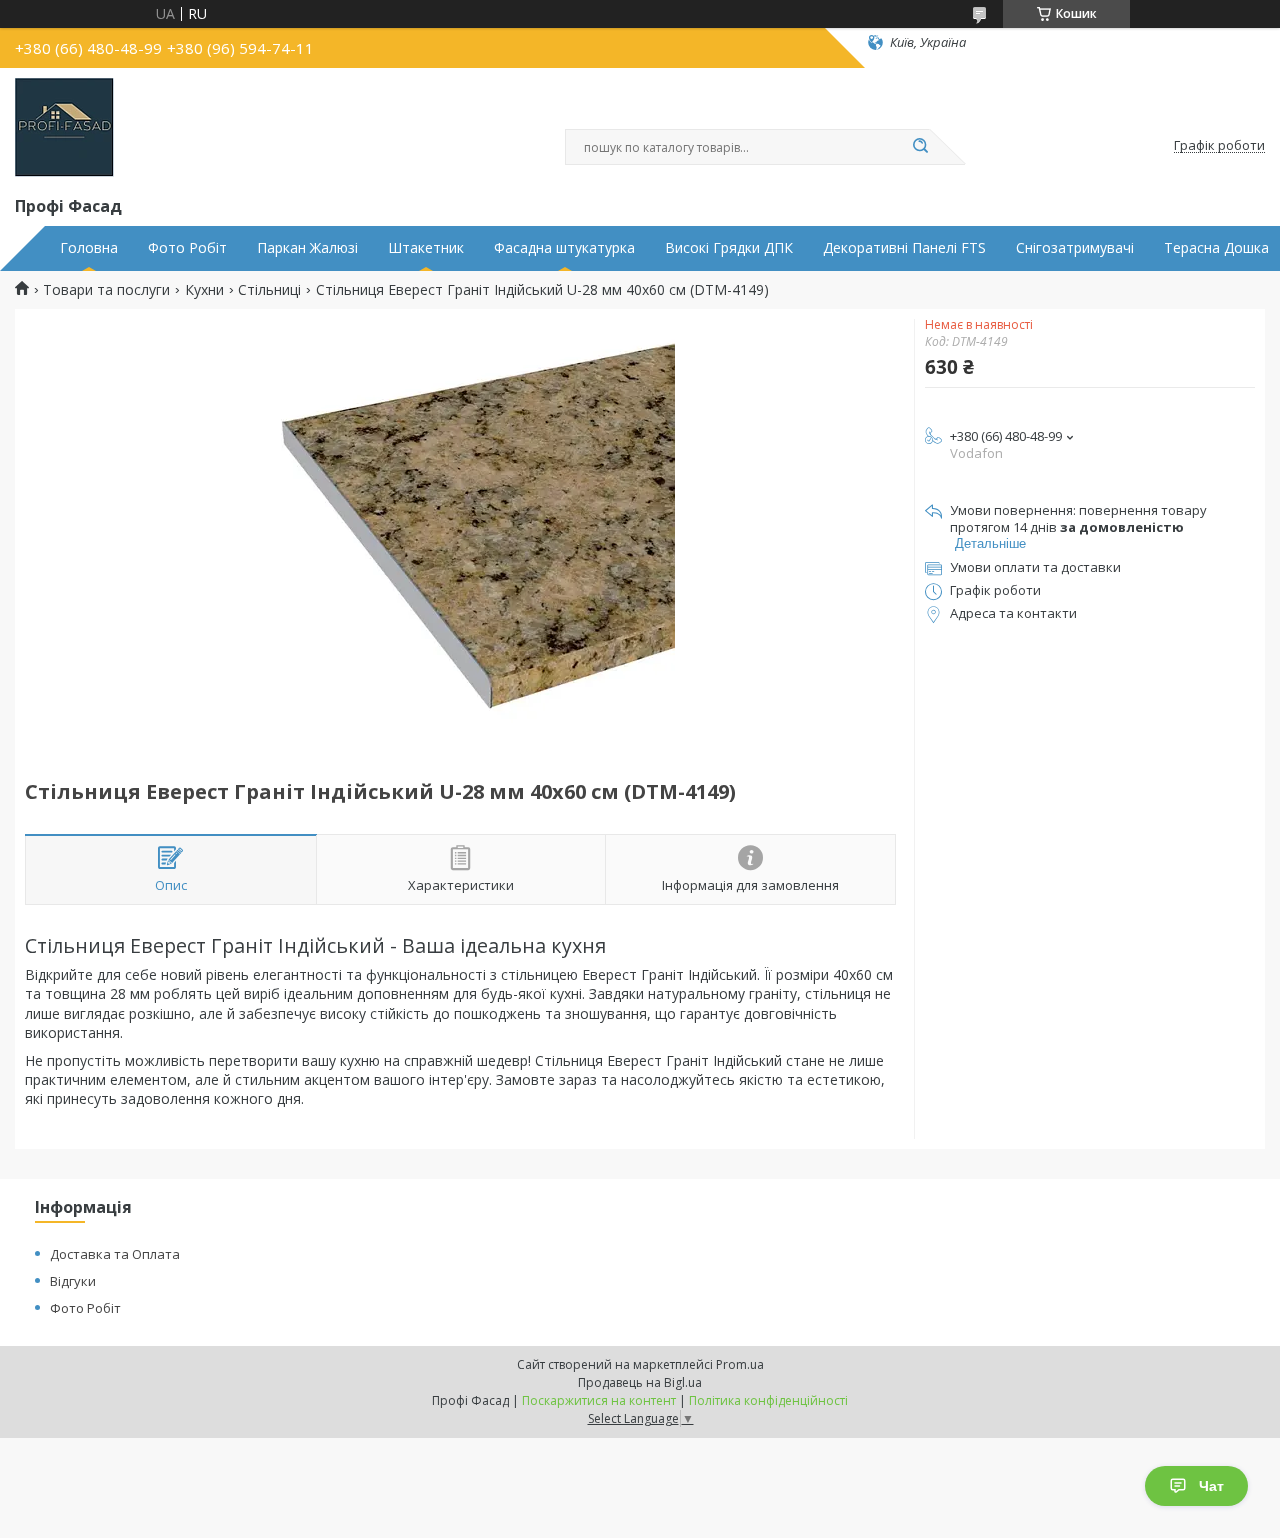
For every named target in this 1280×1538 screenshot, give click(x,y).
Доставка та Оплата (115, 1254)
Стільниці (269, 290)
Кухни (204, 290)
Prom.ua (740, 1364)
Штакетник (426, 248)
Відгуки (73, 1281)
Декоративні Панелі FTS (904, 248)
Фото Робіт (187, 248)
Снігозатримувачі (1075, 248)
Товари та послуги (106, 290)
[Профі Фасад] (64, 128)
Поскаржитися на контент (599, 1400)
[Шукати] (920, 147)
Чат (1211, 1486)
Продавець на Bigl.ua (640, 1382)
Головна (89, 248)
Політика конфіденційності (768, 1400)
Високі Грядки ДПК (729, 248)
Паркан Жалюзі (307, 248)
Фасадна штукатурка (564, 248)
